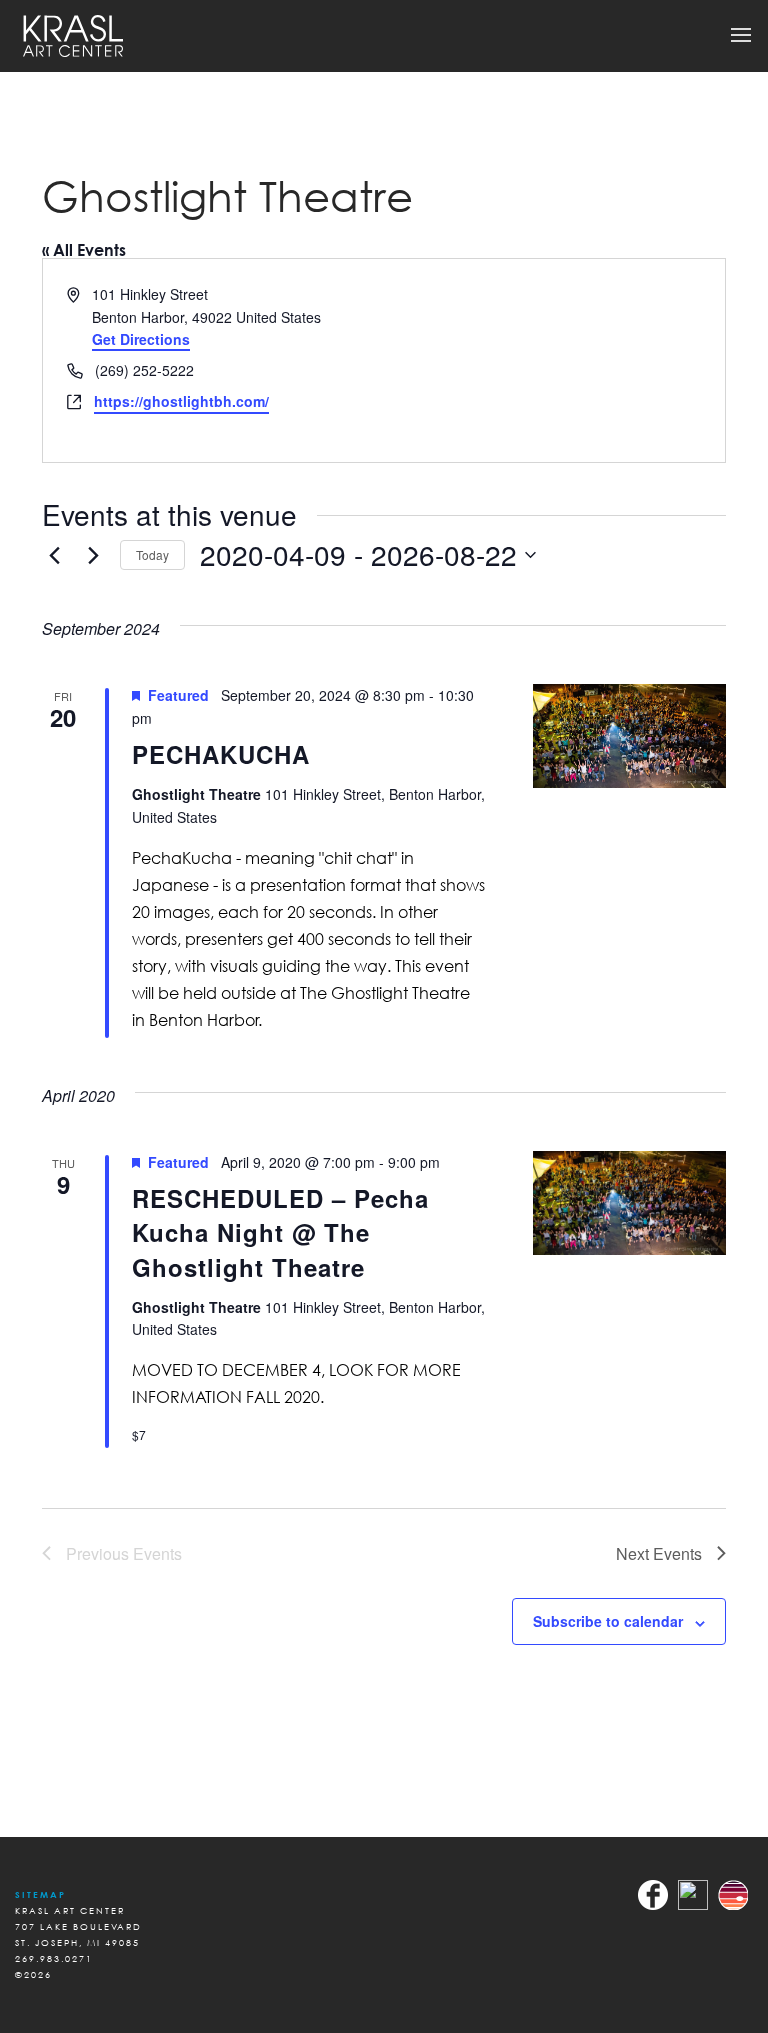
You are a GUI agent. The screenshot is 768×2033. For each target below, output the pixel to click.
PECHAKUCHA (221, 754)
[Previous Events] (54, 555)
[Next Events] (93, 555)
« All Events (84, 250)
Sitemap (40, 1894)
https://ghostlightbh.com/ (181, 401)
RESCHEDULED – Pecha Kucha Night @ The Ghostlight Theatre (280, 1232)
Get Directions (141, 339)
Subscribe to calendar (608, 1621)
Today (152, 554)
